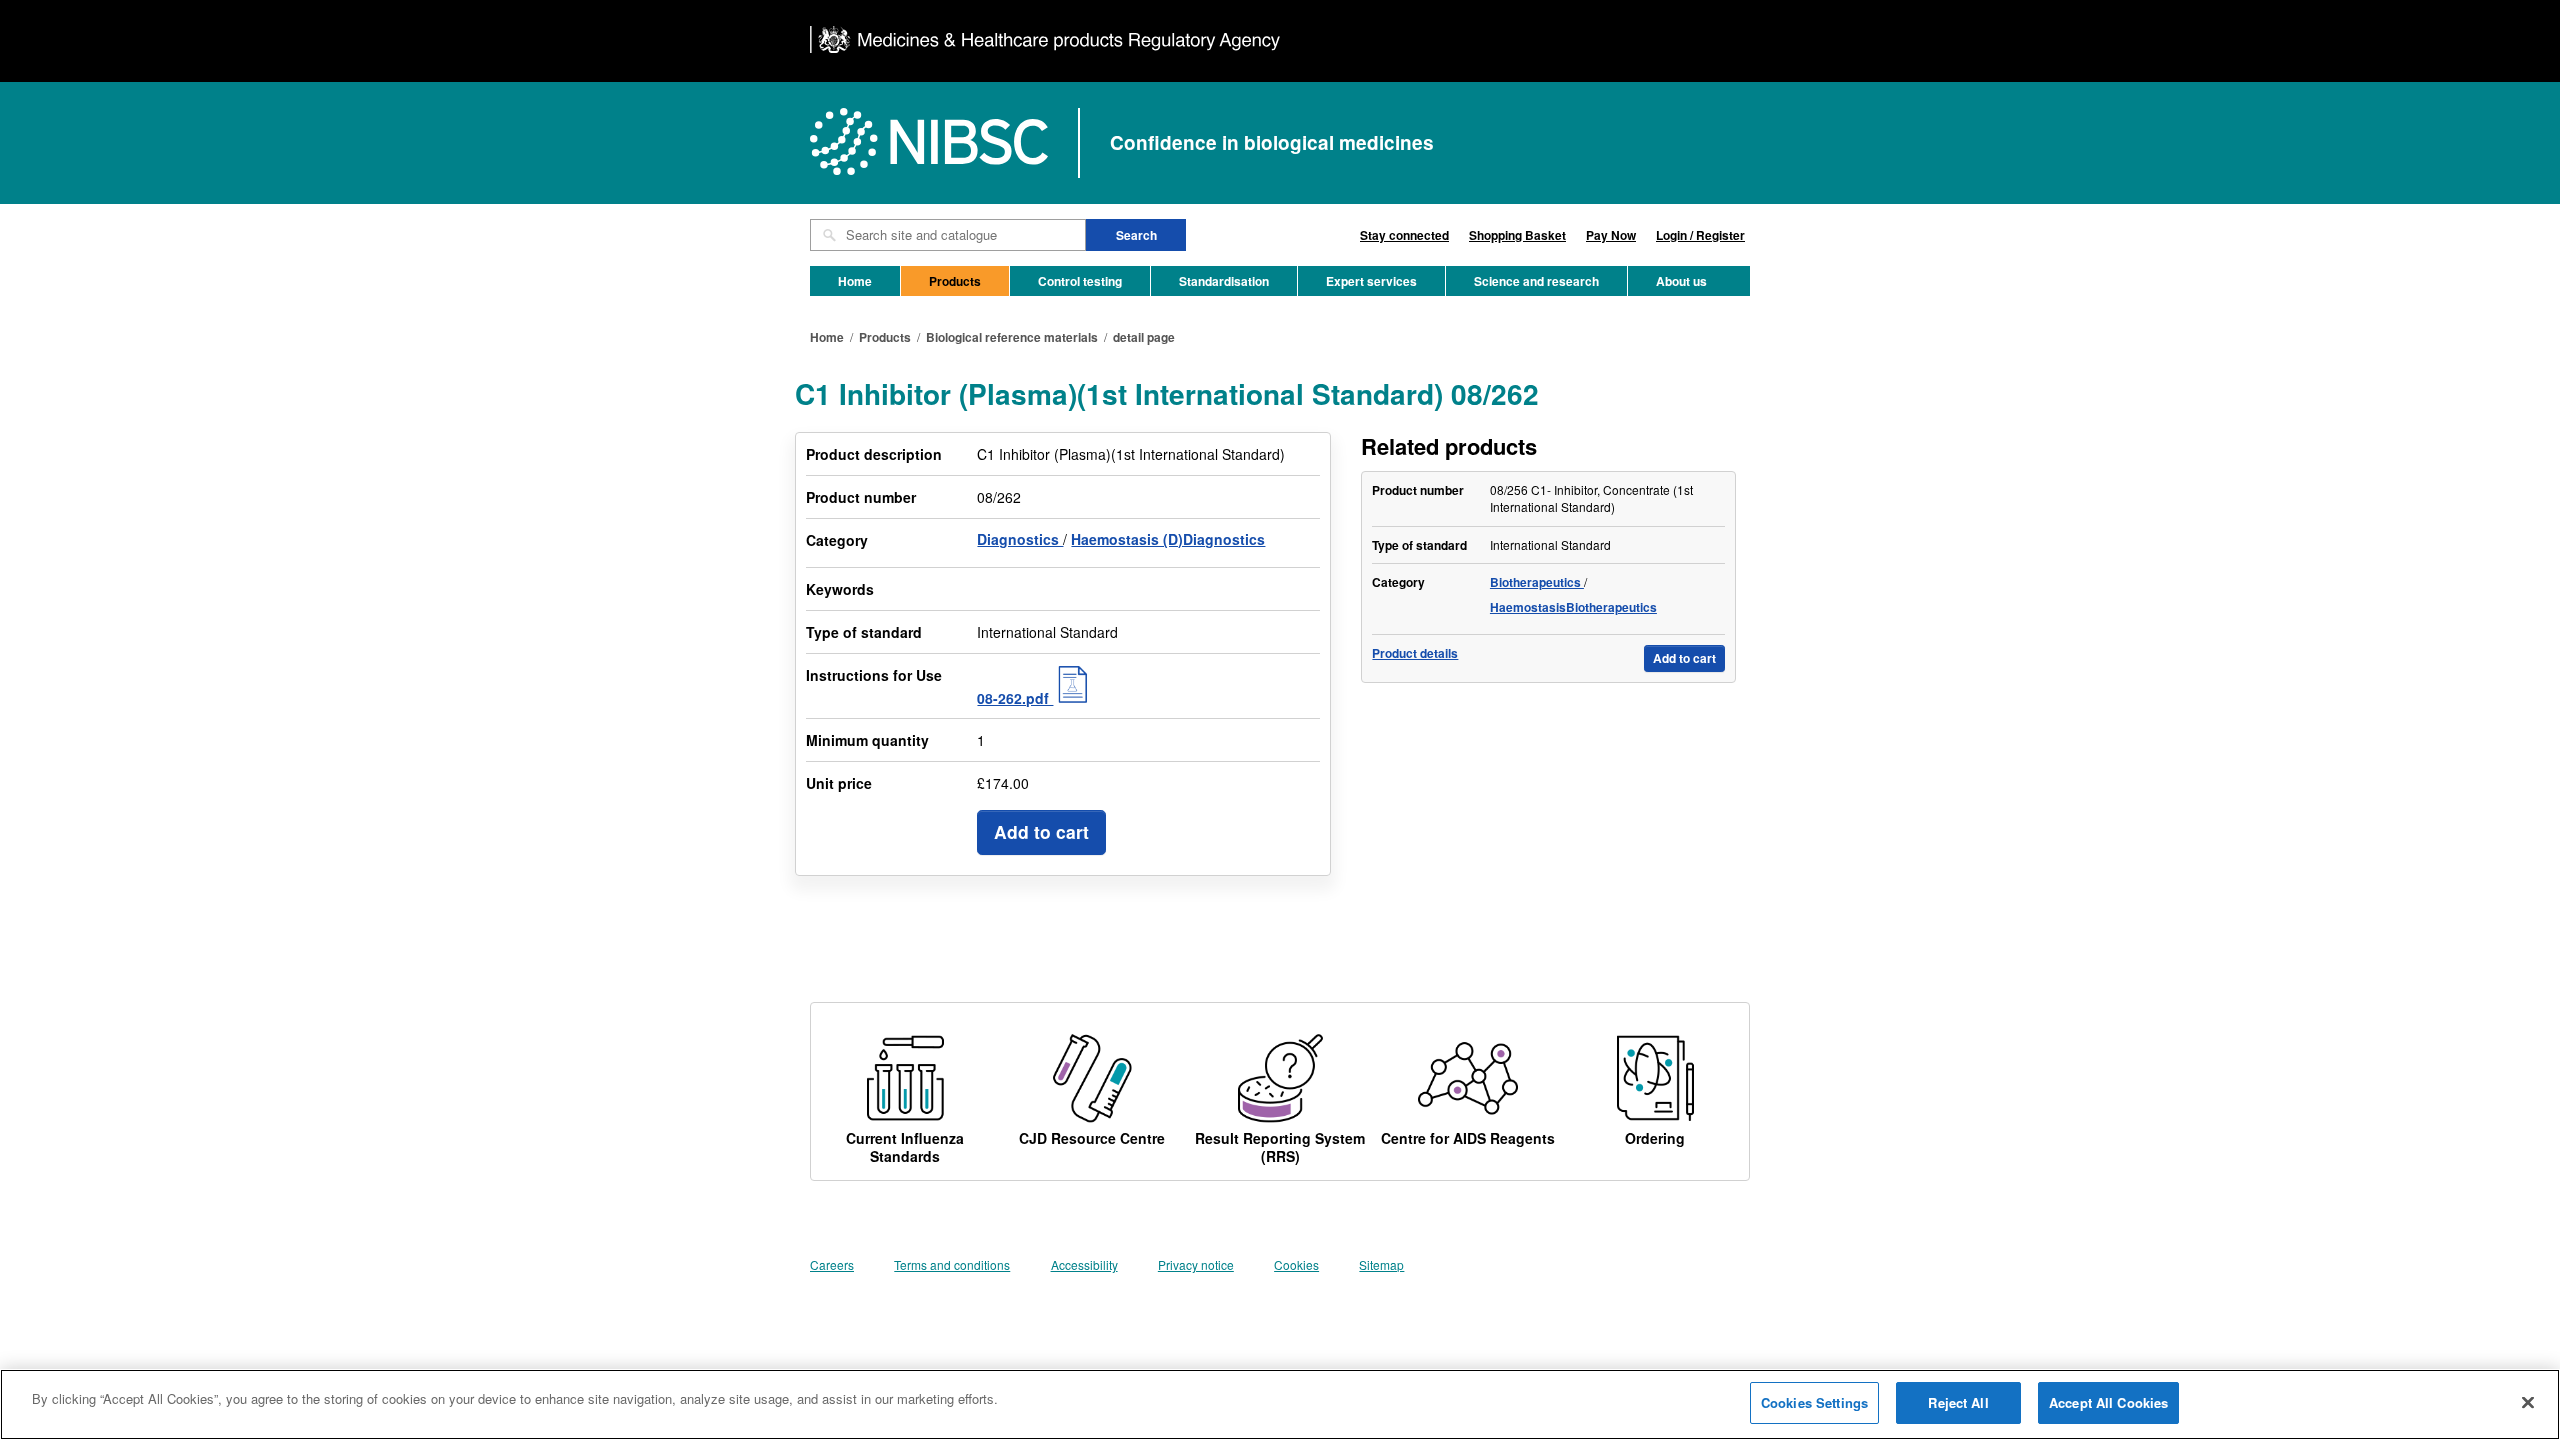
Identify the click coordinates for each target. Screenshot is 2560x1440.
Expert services (1371, 281)
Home (855, 281)
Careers (832, 1264)
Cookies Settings (1814, 1402)
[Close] (2528, 1402)
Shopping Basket (1517, 235)
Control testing (1080, 281)
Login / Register (1700, 235)
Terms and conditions (952, 1264)
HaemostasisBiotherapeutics (1573, 607)
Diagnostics (1020, 539)
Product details (1415, 653)
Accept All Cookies (2108, 1402)
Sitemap (1381, 1264)
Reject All (1958, 1402)
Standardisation (1224, 281)
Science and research (1536, 281)
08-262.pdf (1015, 698)
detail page (1144, 337)
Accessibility (1084, 1264)
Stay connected (1404, 235)
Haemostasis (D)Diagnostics (1168, 539)
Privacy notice (1196, 1264)
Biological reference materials (1012, 337)
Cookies (1296, 1264)
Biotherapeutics (1537, 582)
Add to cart (1041, 831)
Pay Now (1611, 235)
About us (1681, 281)
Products (955, 281)
